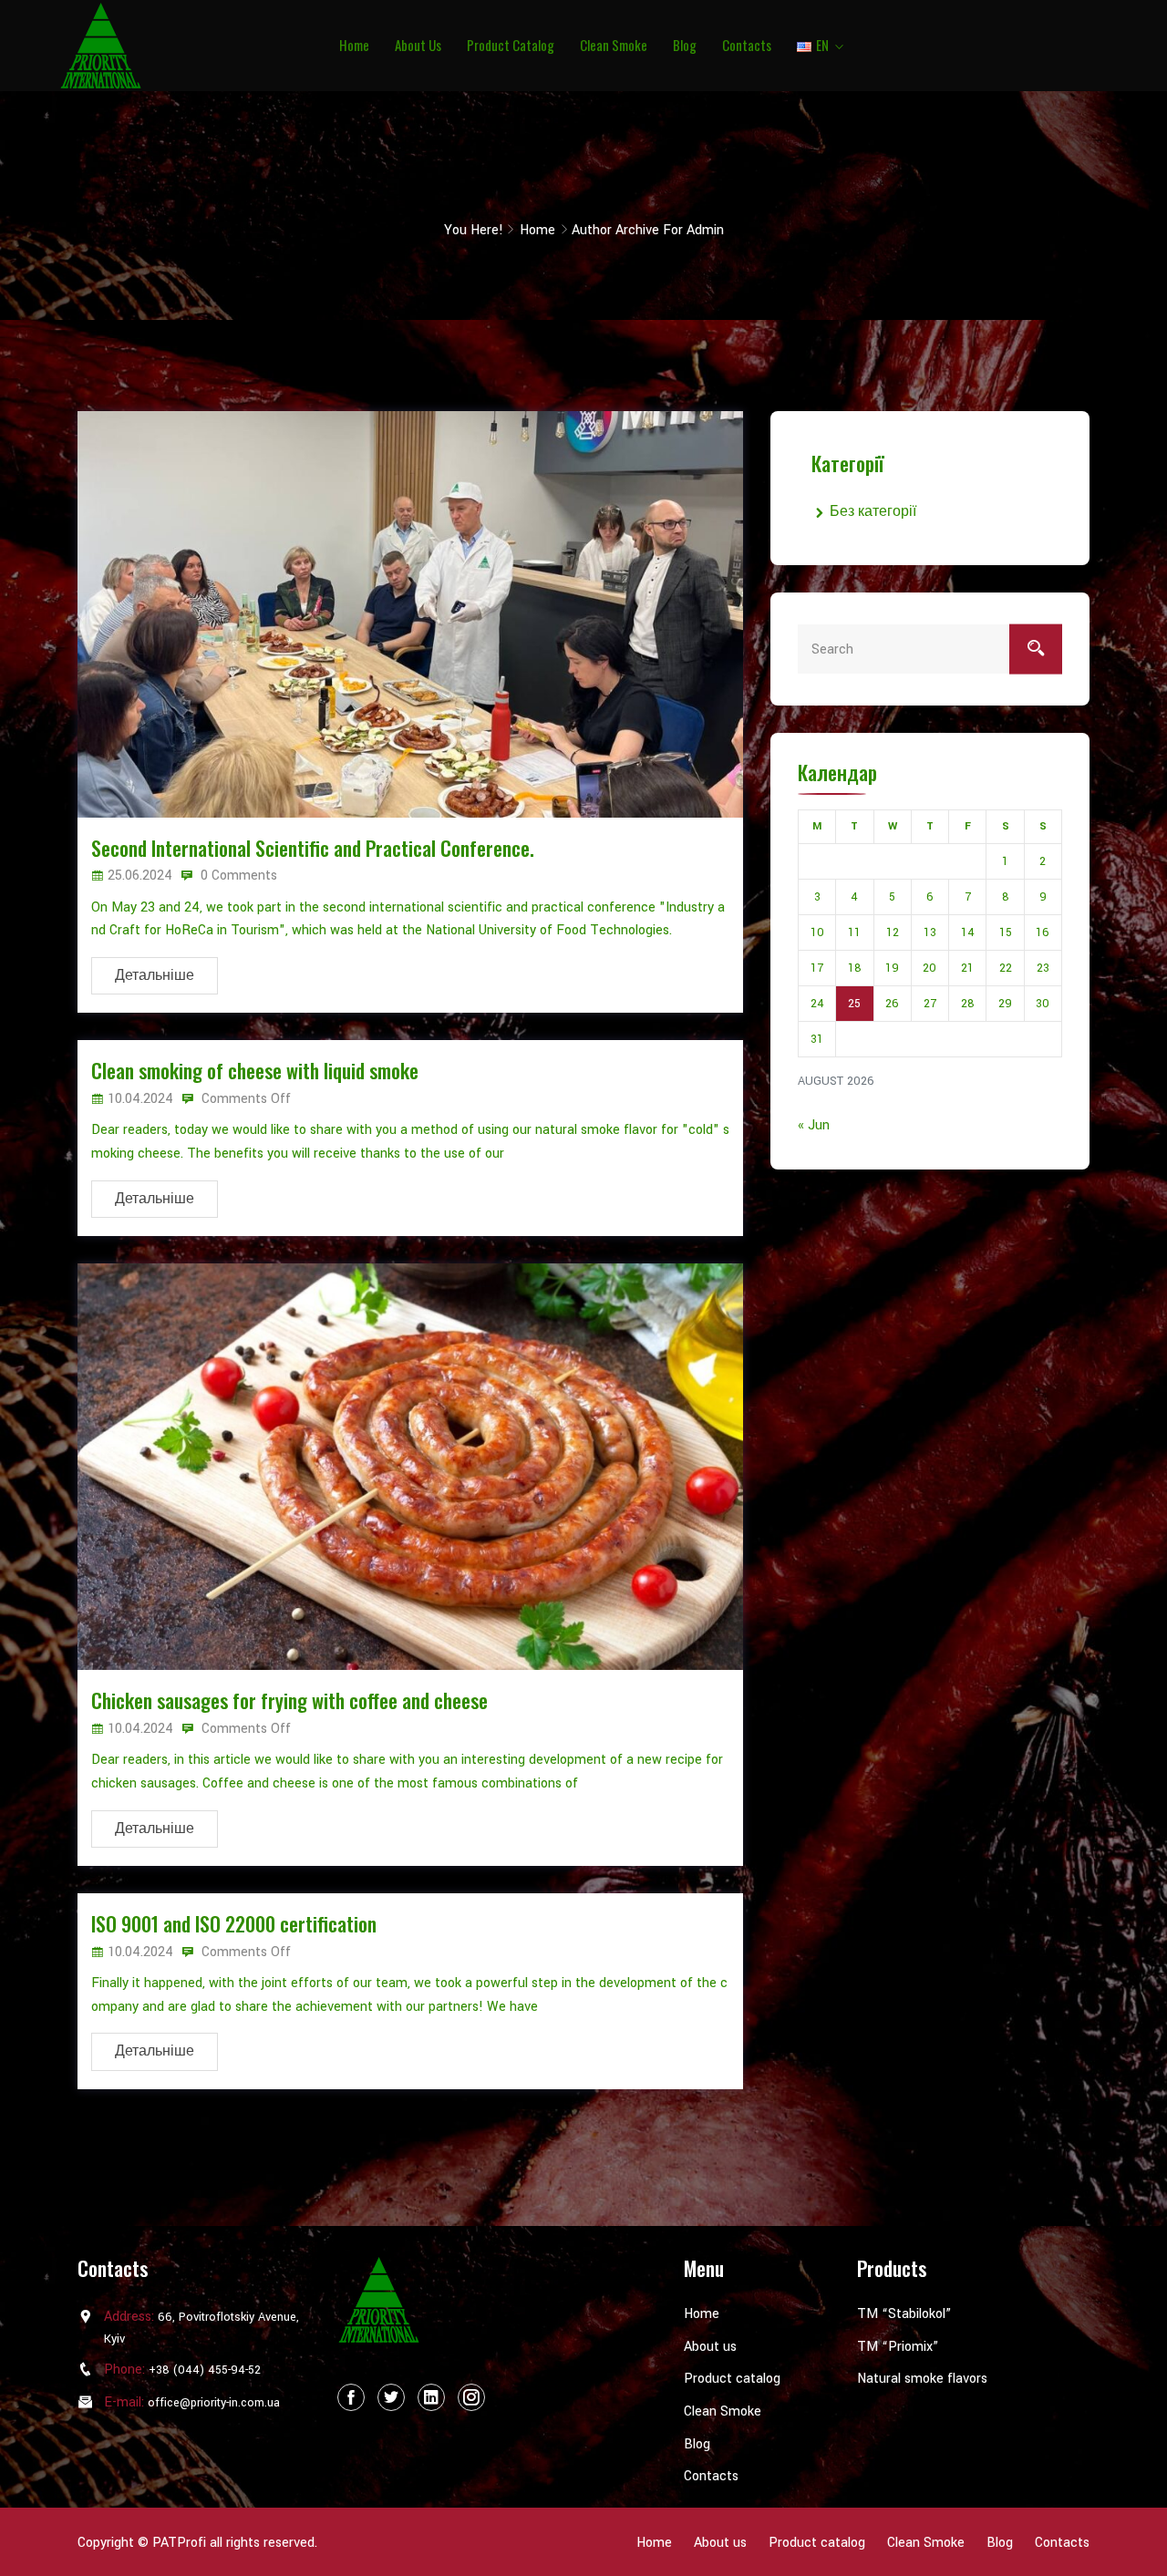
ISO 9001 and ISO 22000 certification (234, 1923)
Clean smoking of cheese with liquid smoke (255, 1070)
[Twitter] (391, 2397)
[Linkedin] (431, 2397)
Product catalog (511, 45)
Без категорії (873, 512)
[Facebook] (351, 2397)
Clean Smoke (614, 45)
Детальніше (155, 976)
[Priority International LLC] (180, 46)
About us (418, 45)
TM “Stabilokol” (904, 2314)
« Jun (814, 1125)
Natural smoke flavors (922, 2379)
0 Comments (237, 876)
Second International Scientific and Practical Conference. (313, 848)
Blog (685, 45)
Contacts (747, 45)
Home (354, 45)
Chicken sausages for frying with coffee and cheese (289, 1700)
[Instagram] (471, 2397)
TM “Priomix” (898, 2347)
